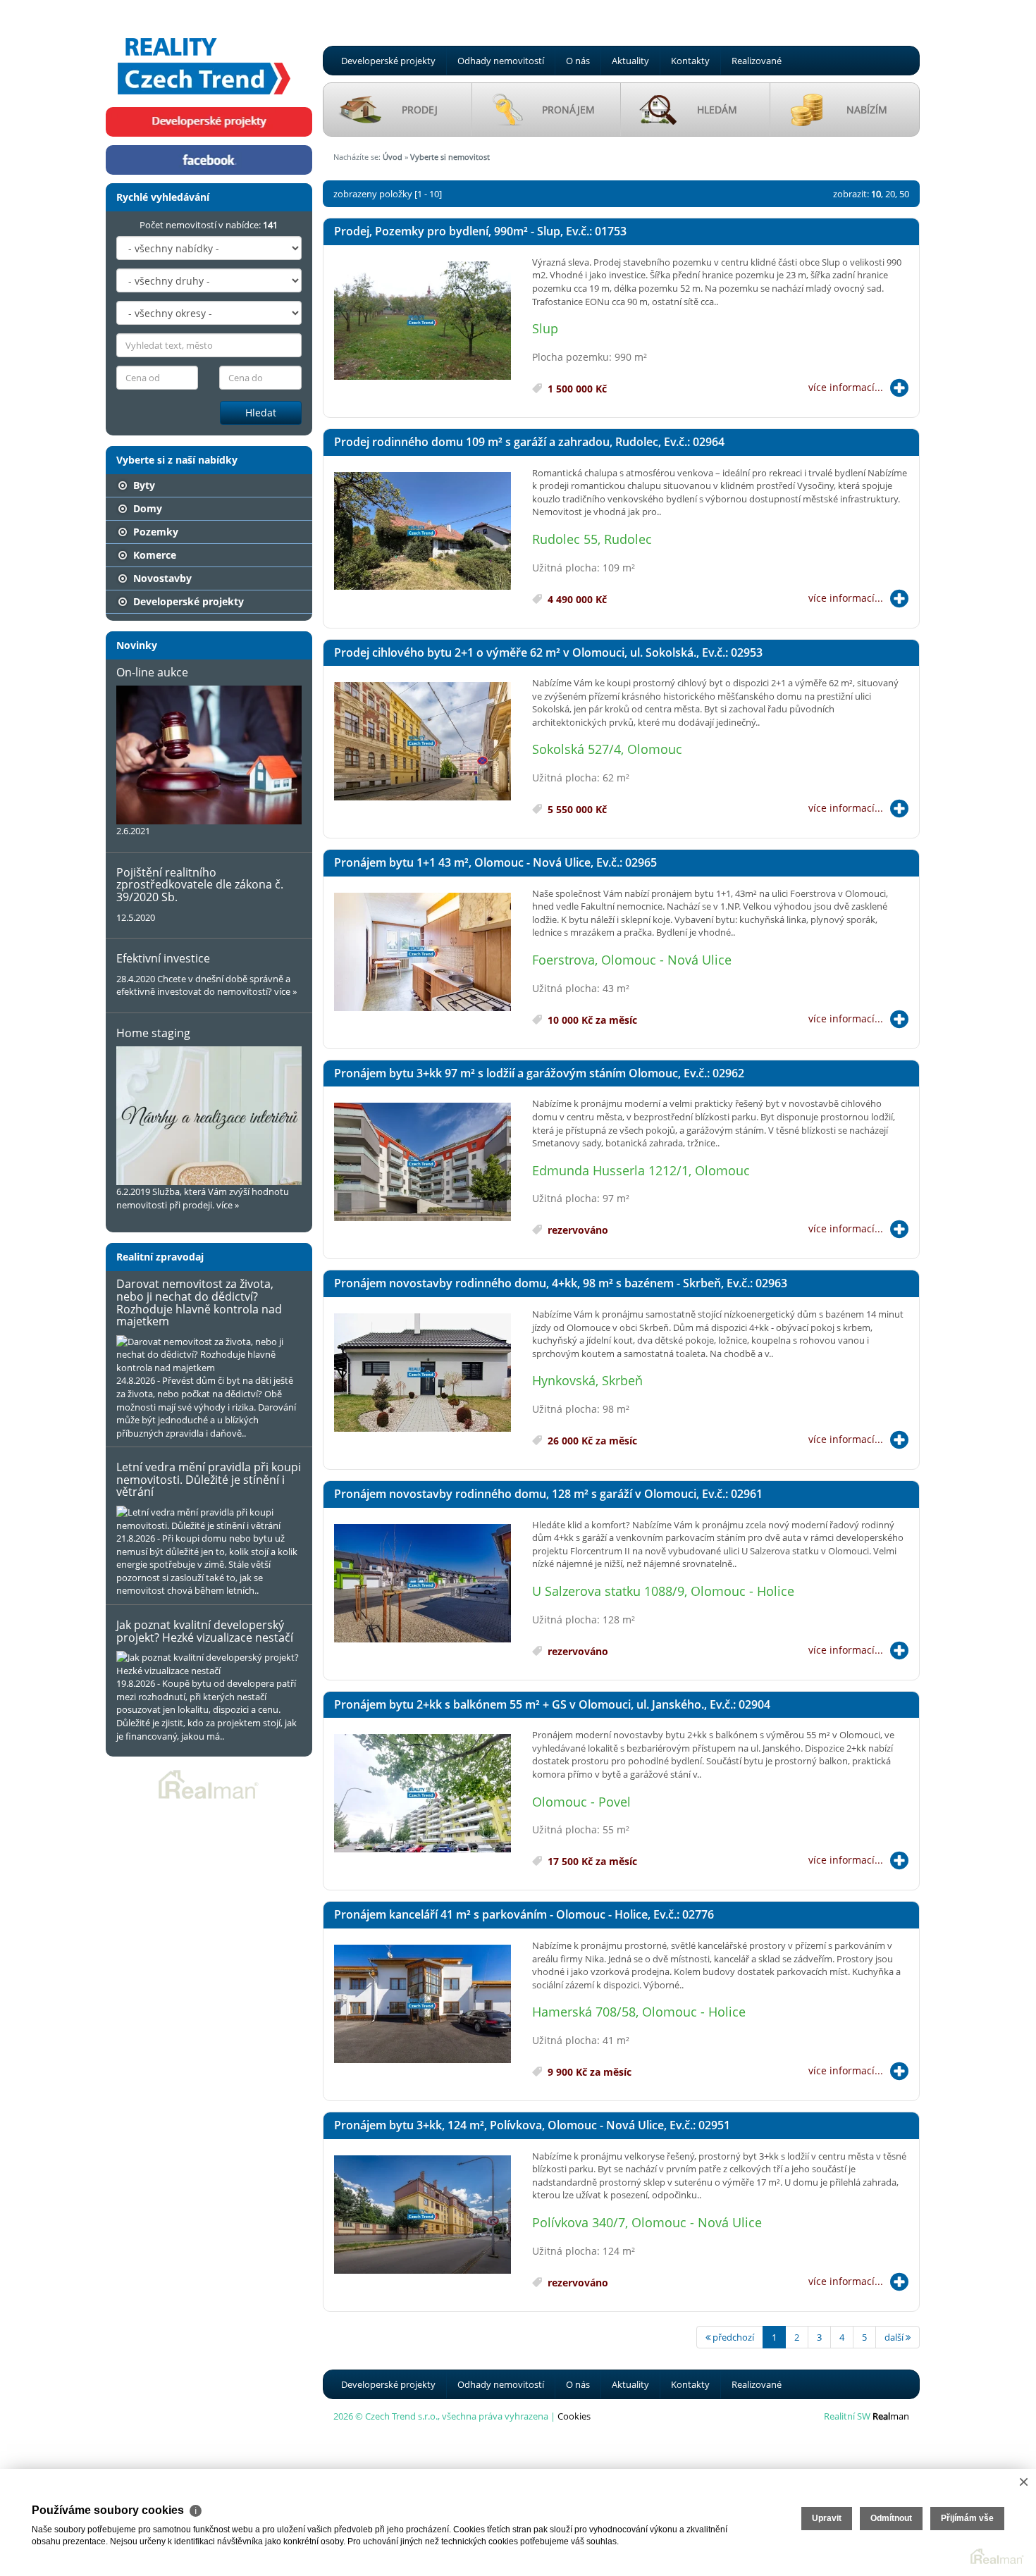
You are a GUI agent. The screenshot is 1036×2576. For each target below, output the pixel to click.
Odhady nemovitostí (501, 61)
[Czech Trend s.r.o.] (204, 52)
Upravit (827, 2518)
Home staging (153, 1033)
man (891, 2416)
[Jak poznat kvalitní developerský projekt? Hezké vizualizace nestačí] (209, 1664)
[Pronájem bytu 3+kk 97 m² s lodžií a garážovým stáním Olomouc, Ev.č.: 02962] (423, 1163)
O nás (578, 61)
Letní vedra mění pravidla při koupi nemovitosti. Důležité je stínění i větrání (209, 1479)
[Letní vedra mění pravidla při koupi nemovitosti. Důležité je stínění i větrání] (209, 1519)
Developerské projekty (388, 61)
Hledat (261, 413)
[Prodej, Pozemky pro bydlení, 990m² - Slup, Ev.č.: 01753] (423, 321)
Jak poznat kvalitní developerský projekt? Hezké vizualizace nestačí (205, 1631)
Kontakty (690, 61)
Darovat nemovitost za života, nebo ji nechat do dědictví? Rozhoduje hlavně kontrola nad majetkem (199, 1302)
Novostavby (161, 578)
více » (285, 991)
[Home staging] (209, 1116)
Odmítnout (891, 2518)
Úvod (393, 157)
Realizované (757, 61)
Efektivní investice (163, 958)
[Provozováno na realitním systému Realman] (209, 1783)
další (895, 2337)
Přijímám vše (967, 2518)
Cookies (574, 2416)
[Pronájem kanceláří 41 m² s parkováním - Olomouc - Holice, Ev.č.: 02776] (423, 2005)
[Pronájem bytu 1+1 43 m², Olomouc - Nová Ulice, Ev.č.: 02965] (423, 953)
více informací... (846, 387)
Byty (143, 485)
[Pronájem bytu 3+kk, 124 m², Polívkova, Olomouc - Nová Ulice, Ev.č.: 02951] (423, 2215)
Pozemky (154, 532)
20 (890, 194)
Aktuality (630, 61)
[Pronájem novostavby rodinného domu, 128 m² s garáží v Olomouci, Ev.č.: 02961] (423, 1584)
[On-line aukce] (209, 755)
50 (904, 194)
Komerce (153, 555)
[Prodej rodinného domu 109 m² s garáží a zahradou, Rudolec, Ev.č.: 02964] (423, 532)
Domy (146, 508)
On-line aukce (152, 672)
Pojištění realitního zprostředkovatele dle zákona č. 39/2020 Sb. (200, 885)
